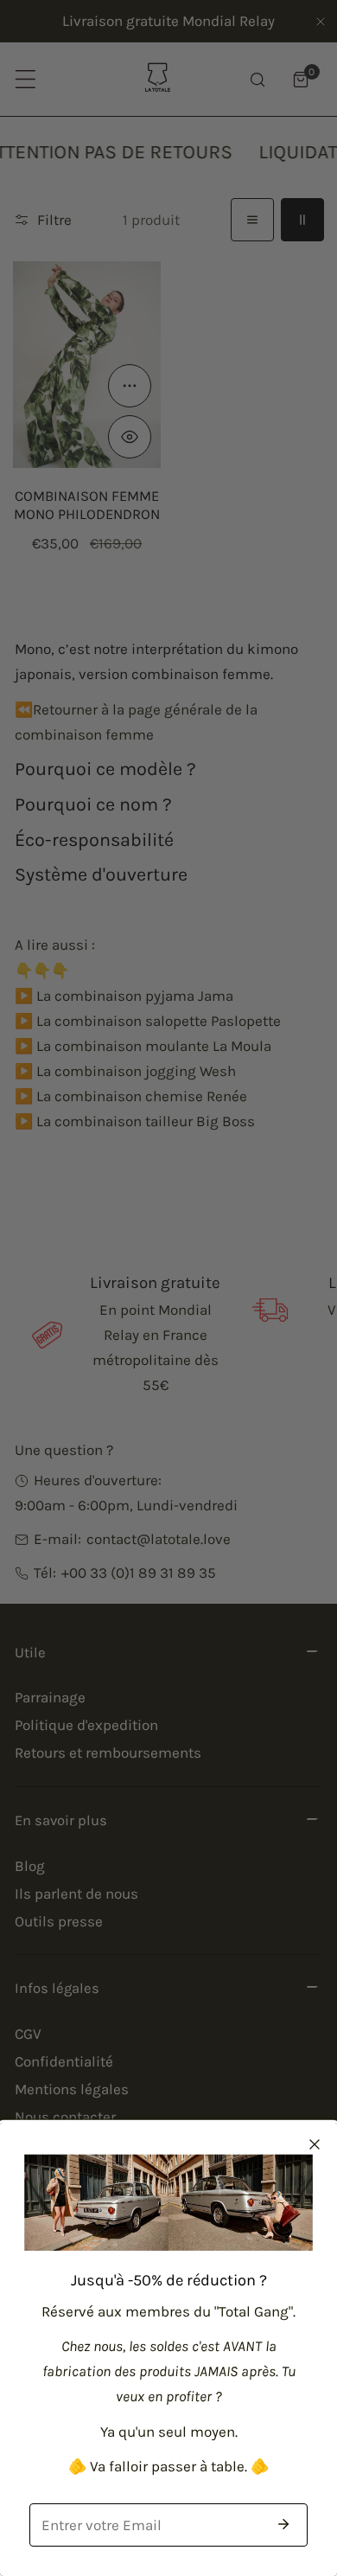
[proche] (315, 2144)
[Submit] (283, 2524)
